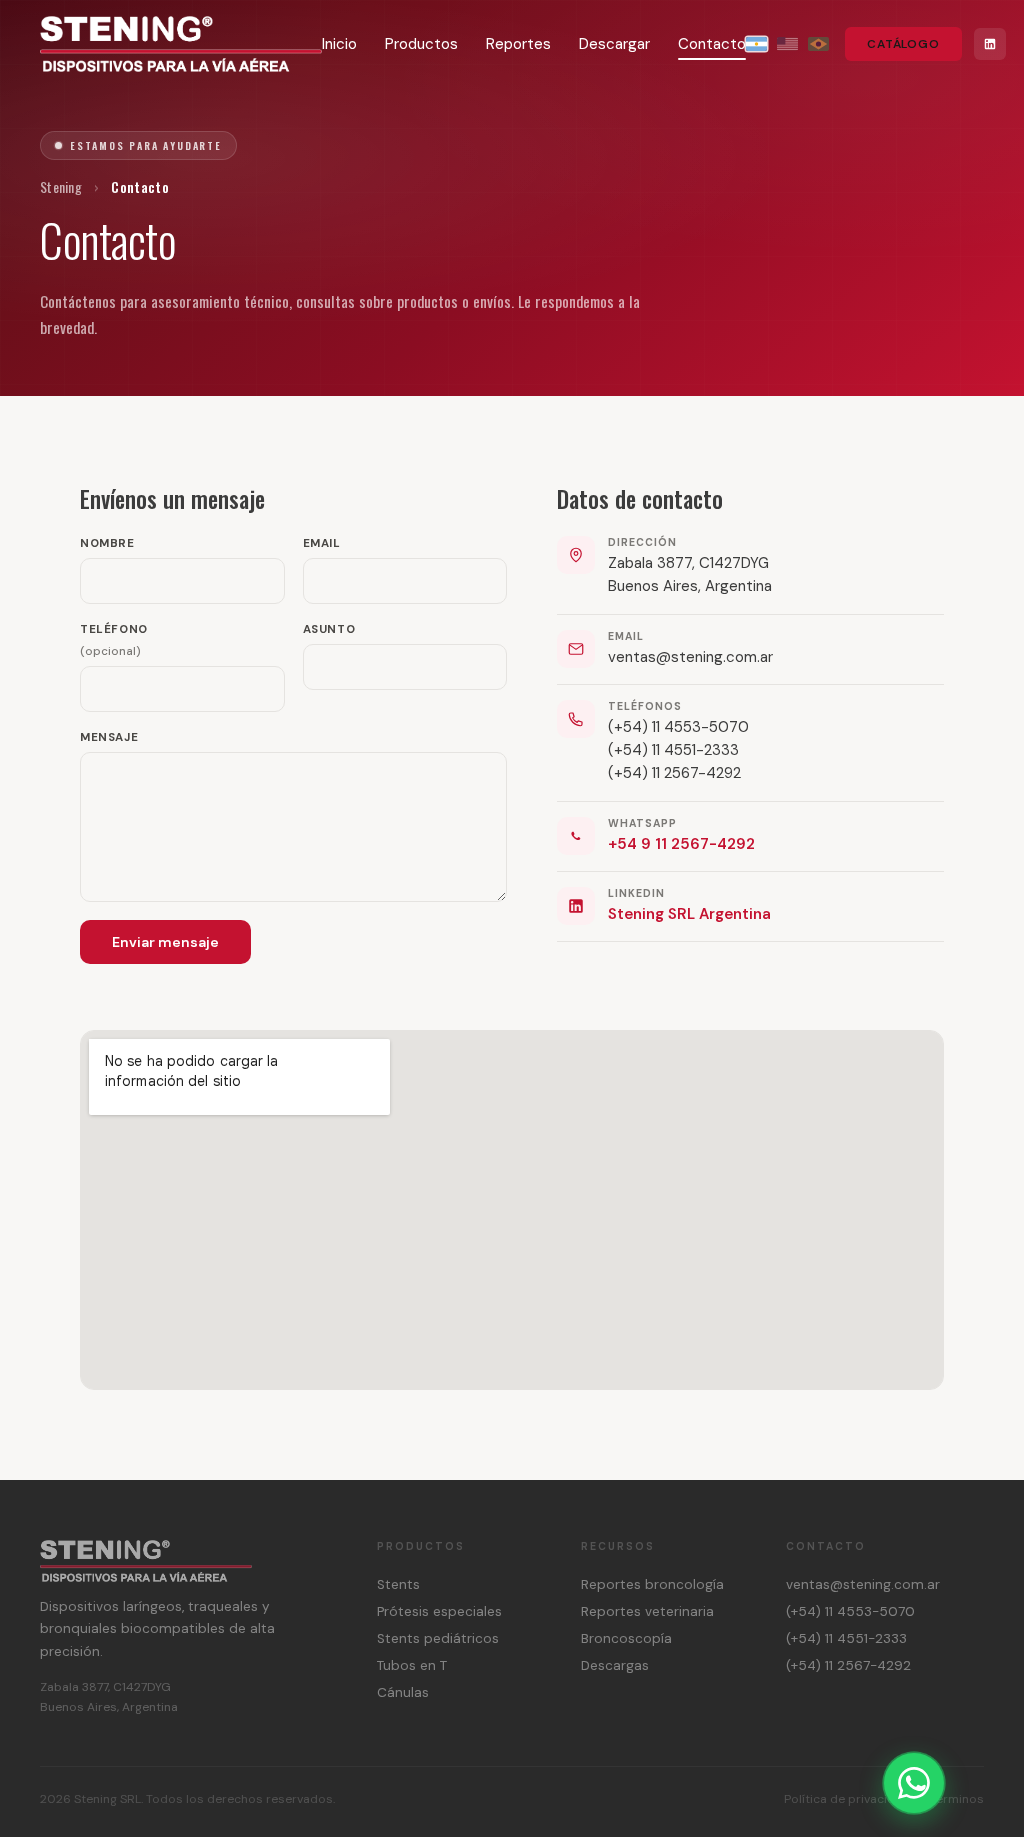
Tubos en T (412, 1665)
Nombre (107, 543)
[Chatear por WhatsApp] (914, 1783)
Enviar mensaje (165, 942)
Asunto (329, 629)
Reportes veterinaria (647, 1611)
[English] (787, 44)
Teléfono (114, 640)
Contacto (712, 44)
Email (322, 543)
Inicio (339, 44)
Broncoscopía (626, 1638)
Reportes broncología (652, 1584)
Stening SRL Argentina (689, 914)
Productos (421, 44)
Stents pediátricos (438, 1638)
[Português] (818, 44)
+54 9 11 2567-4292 (681, 844)
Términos (957, 1799)
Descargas (615, 1665)
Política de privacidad (847, 1799)
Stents (398, 1584)
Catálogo (903, 44)
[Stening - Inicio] (181, 44)
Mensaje (109, 737)
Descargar (614, 44)
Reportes (518, 44)
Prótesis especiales (439, 1611)
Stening (61, 186)
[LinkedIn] (990, 44)
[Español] (756, 44)
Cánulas (403, 1692)
